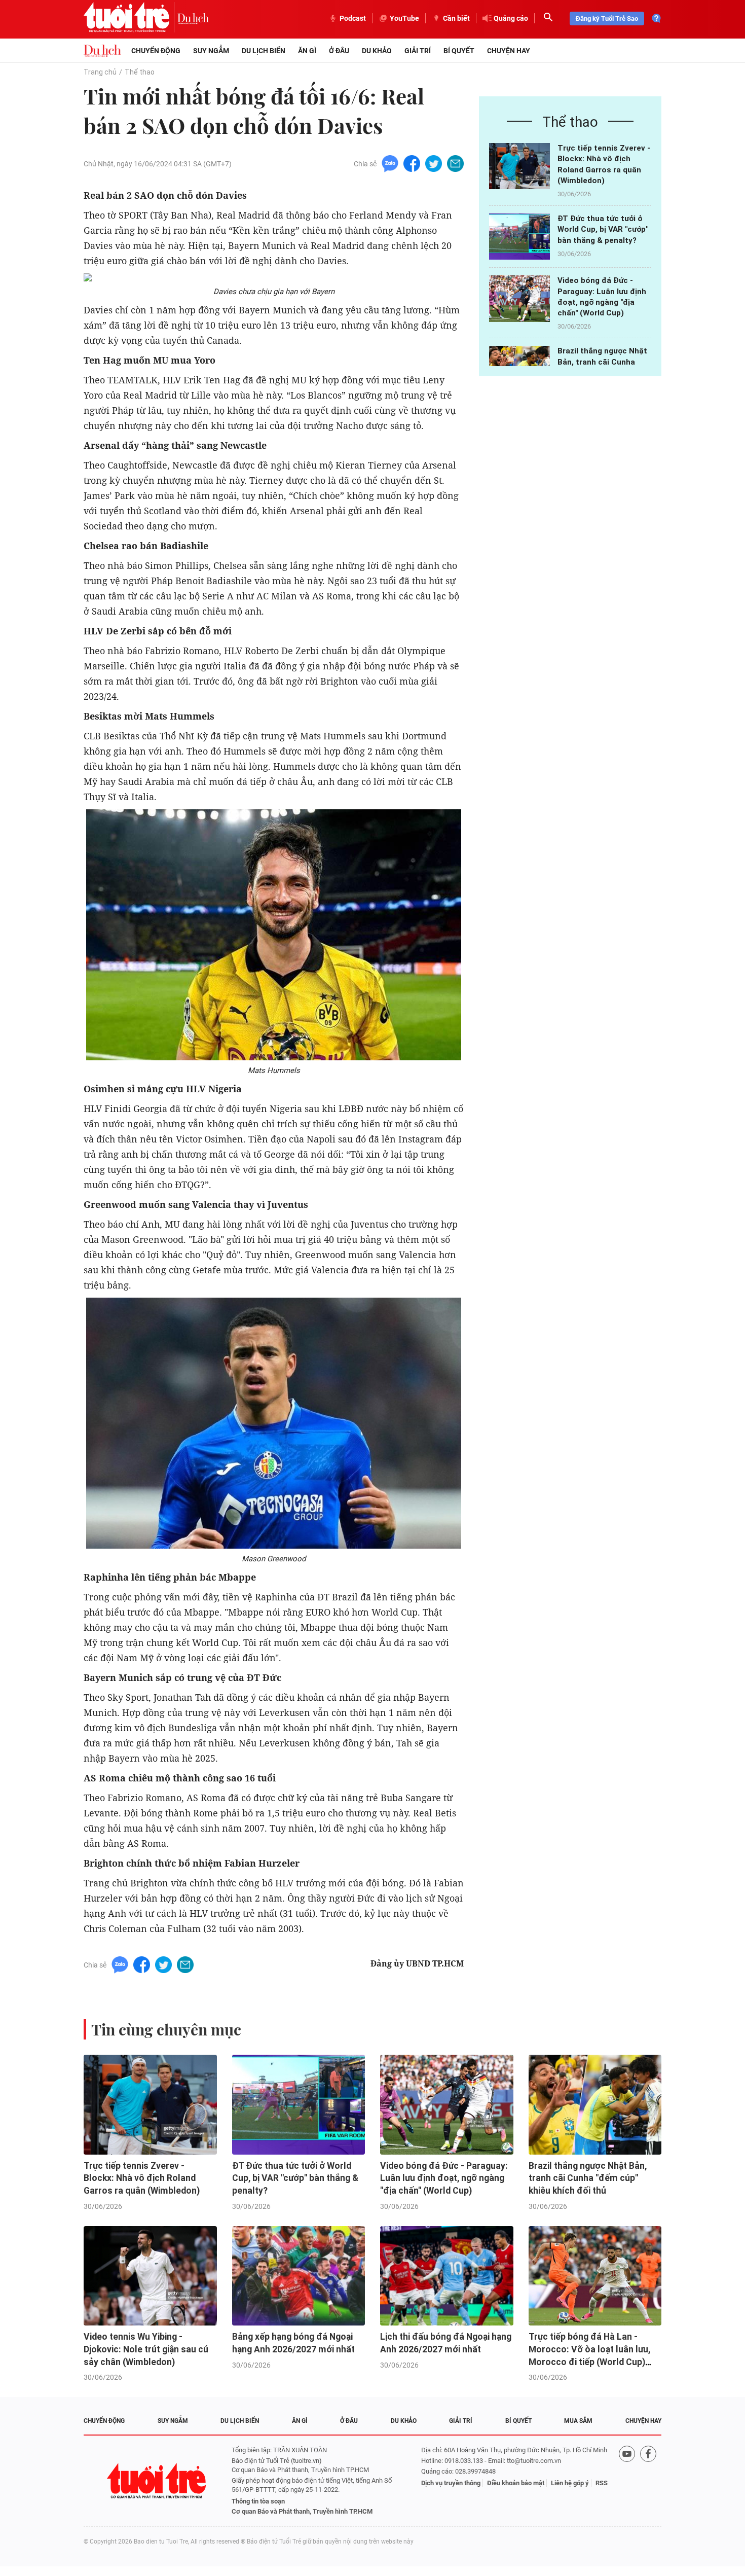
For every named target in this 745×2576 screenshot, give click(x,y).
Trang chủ (100, 72)
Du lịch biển (264, 51)
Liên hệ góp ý (570, 2483)
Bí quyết (459, 51)
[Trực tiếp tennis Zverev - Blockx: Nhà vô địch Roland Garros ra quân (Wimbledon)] (519, 166)
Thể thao (140, 72)
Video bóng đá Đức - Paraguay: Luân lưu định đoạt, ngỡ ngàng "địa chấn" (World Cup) (444, 2178)
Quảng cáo (511, 18)
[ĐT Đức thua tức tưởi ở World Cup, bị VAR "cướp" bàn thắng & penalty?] (519, 237)
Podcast (353, 18)
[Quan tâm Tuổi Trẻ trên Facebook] (648, 2481)
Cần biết (456, 18)
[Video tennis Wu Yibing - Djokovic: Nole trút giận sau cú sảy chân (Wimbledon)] (150, 2276)
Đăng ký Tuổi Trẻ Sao (607, 19)
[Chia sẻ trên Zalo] (390, 163)
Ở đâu (339, 51)
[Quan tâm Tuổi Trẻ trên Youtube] (627, 2481)
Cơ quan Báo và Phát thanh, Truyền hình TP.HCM (302, 2511)
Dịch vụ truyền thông (451, 2483)
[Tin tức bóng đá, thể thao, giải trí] (102, 51)
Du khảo (377, 51)
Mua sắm (578, 2421)
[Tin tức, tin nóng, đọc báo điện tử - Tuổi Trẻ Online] (131, 18)
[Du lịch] (193, 18)
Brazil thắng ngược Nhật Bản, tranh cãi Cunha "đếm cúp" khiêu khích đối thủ (588, 2178)
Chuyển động (156, 51)
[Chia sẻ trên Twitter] (434, 163)
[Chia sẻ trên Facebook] (412, 163)
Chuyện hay (509, 51)
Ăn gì (307, 51)
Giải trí (418, 51)
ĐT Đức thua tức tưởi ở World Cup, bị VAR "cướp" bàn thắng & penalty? (603, 229)
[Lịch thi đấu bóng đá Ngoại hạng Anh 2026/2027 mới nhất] (447, 2276)
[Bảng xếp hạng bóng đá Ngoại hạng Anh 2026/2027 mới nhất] (299, 2276)
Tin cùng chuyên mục (166, 2029)
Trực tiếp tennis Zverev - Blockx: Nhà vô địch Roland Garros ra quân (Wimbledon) (142, 2178)
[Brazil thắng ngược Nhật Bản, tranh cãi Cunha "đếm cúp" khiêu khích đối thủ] (595, 2105)
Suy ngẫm (211, 51)
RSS (602, 2483)
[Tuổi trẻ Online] (158, 2481)
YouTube (404, 18)
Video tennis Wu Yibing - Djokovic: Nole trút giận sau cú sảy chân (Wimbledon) (146, 2349)
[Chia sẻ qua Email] (455, 163)
